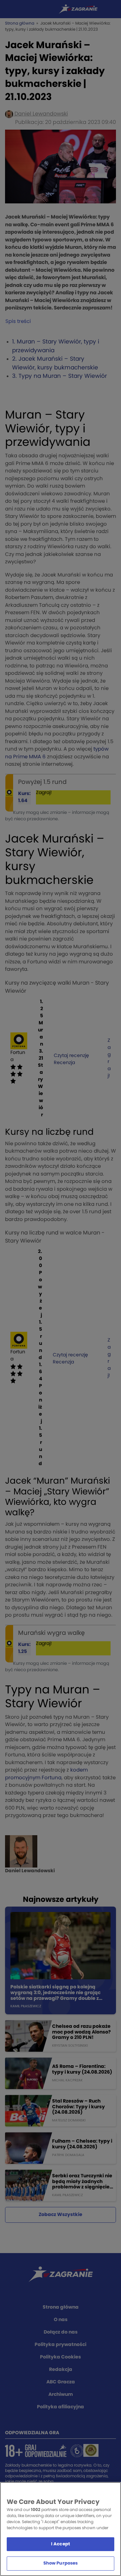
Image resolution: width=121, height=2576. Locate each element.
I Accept (61, 2544)
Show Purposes (61, 2563)
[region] (61, 2529)
